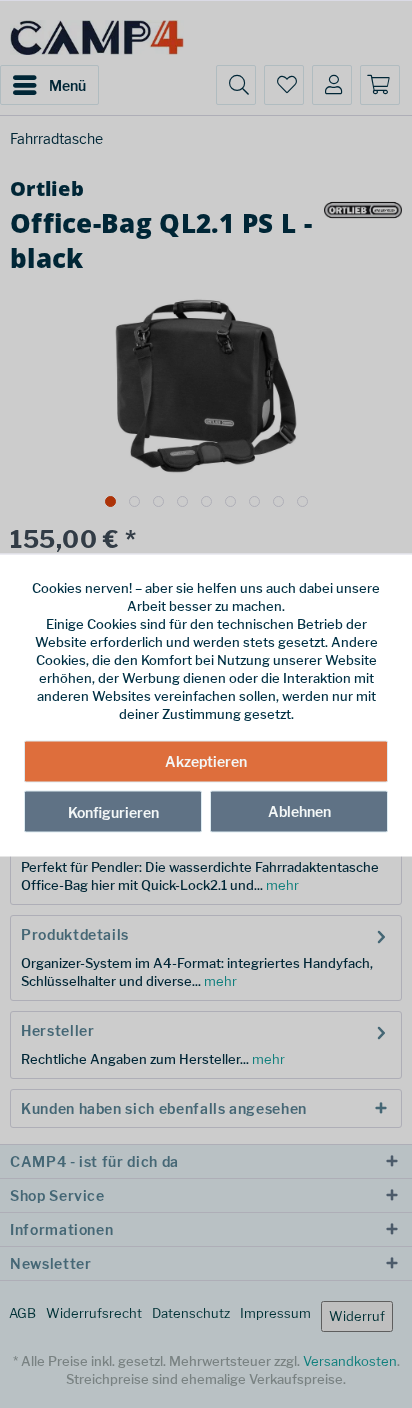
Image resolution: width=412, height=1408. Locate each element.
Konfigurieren (113, 811)
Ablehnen (299, 810)
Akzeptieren (206, 760)
